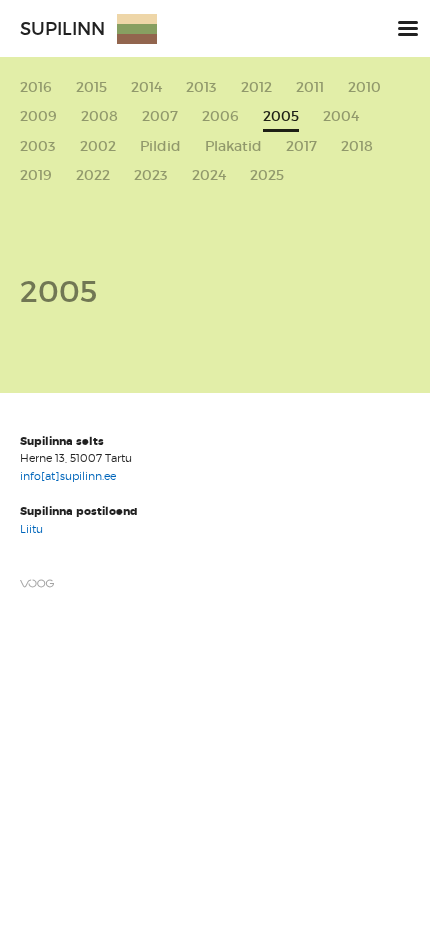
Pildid (160, 146)
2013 (201, 87)
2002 (98, 146)
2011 (310, 87)
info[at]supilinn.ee (69, 476)
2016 (36, 87)
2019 (36, 175)
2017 (301, 146)
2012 (256, 87)
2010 (364, 87)
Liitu (31, 529)
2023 (151, 175)
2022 (93, 175)
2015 (91, 87)
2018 (357, 146)
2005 (281, 117)
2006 (220, 116)
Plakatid (233, 146)
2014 (146, 87)
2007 (160, 116)
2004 (341, 116)
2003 (38, 146)
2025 (267, 175)
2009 (38, 116)
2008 (99, 116)
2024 (209, 175)
